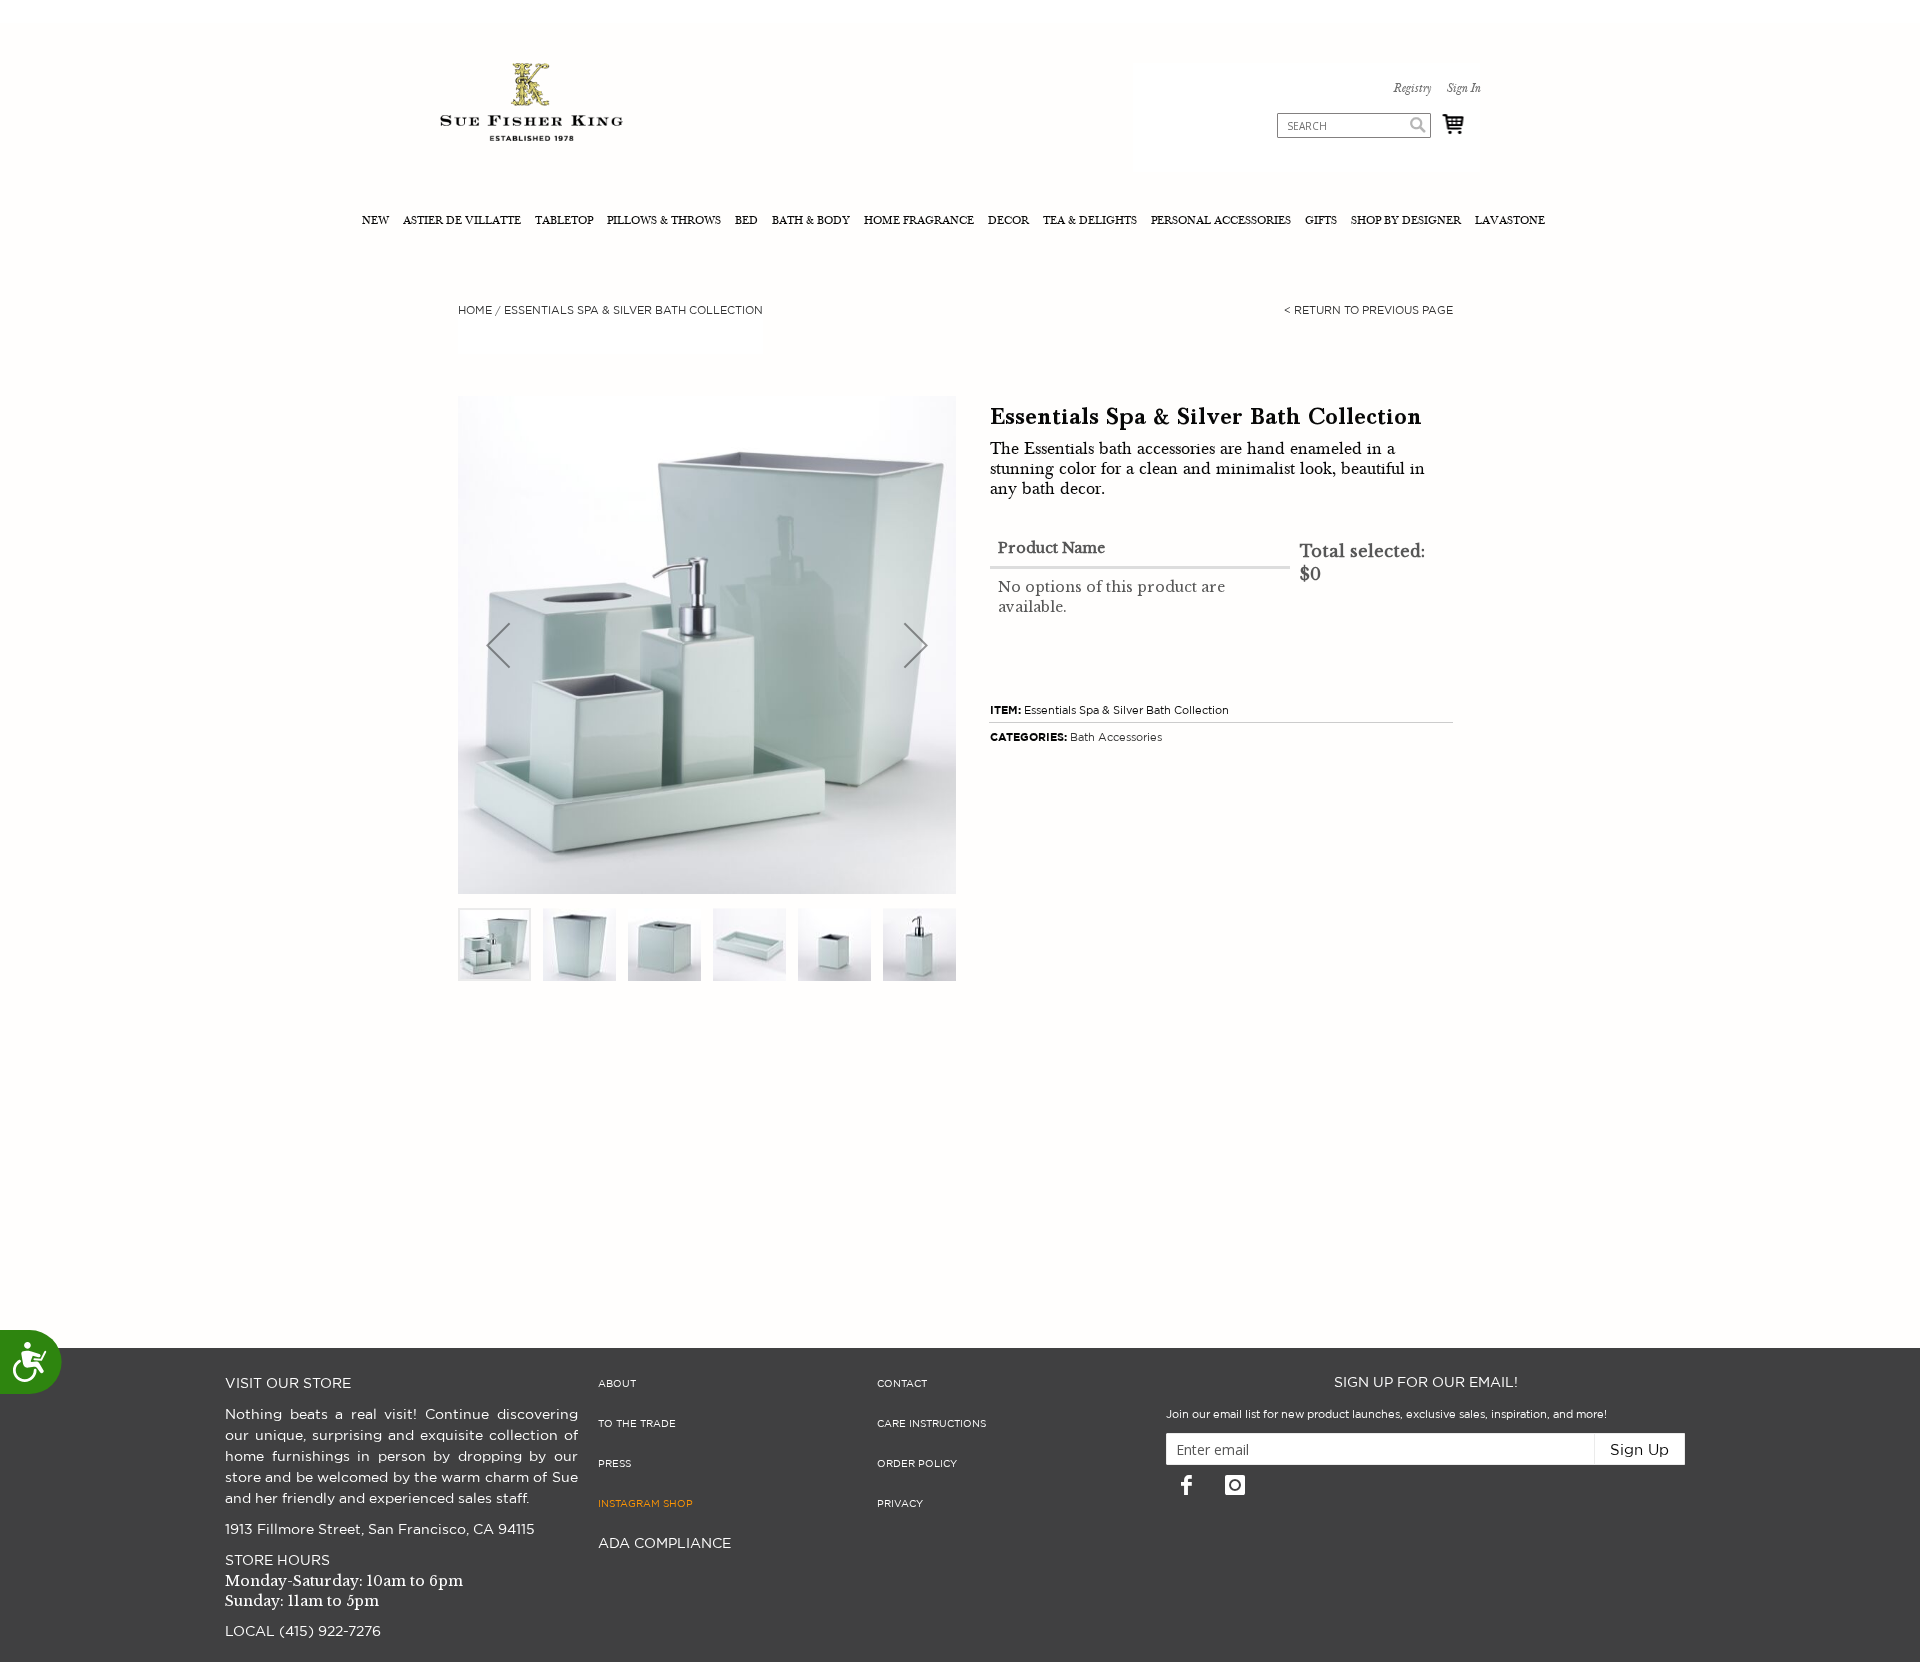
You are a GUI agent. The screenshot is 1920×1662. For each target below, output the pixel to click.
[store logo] (531, 104)
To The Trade (637, 1424)
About (617, 1384)
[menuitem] (377, 222)
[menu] (960, 222)
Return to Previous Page (1368, 310)
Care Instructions (931, 1424)
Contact (902, 1384)
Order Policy (917, 1464)
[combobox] (1354, 125)
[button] (498, 645)
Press (614, 1464)
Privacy (900, 1504)
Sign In (1463, 89)
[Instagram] (1235, 1485)
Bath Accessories (1116, 737)
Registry (1412, 89)
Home (475, 310)
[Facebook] (1186, 1485)
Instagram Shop (645, 1504)
